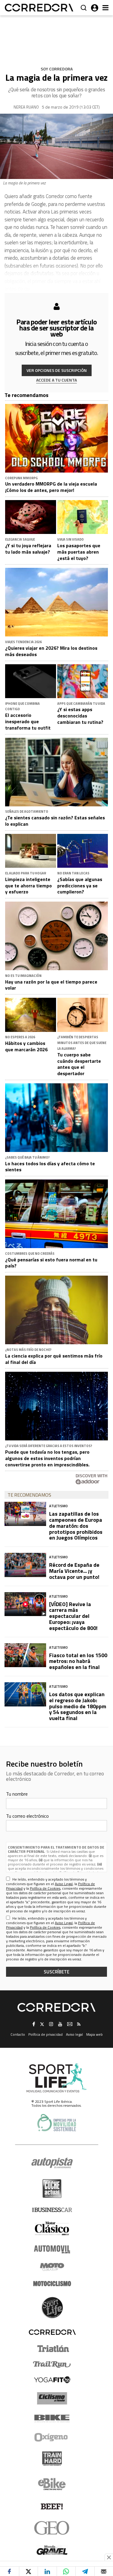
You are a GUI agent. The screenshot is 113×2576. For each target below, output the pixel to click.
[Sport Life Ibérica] (57, 2078)
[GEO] (52, 2528)
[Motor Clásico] (52, 2228)
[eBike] (52, 2484)
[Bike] (52, 2418)
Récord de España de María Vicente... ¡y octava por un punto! (74, 1571)
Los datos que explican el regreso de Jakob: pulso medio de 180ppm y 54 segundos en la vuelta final (78, 1706)
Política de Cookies (45, 1888)
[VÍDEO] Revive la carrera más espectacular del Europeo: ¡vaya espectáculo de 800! (73, 1616)
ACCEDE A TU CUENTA (56, 380)
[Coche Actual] (52, 2189)
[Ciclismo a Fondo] (52, 2398)
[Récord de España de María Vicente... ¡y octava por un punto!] (25, 1565)
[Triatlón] (52, 2349)
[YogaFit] (52, 2380)
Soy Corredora (57, 69)
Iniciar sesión (95, 8)
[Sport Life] (52, 2308)
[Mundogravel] (52, 2550)
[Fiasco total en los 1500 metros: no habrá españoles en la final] (25, 1655)
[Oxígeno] (52, 2437)
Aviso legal (74, 2034)
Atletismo (58, 1506)
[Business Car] (52, 2210)
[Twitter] (28, 2571)
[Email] (104, 2571)
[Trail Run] (52, 2364)
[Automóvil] (52, 2249)
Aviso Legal (64, 1884)
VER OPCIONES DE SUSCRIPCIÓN (57, 370)
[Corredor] (39, 8)
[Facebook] (9, 2571)
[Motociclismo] (52, 2284)
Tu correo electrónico (27, 1816)
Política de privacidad (46, 2034)
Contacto (18, 2034)
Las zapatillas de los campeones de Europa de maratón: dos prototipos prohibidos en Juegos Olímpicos (76, 1526)
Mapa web (94, 2034)
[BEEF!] (52, 2507)
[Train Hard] (52, 2459)
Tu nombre (17, 1794)
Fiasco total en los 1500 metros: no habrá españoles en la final (78, 1661)
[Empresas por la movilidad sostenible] (57, 2123)
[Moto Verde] (52, 2267)
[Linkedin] (47, 2571)
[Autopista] (52, 2163)
